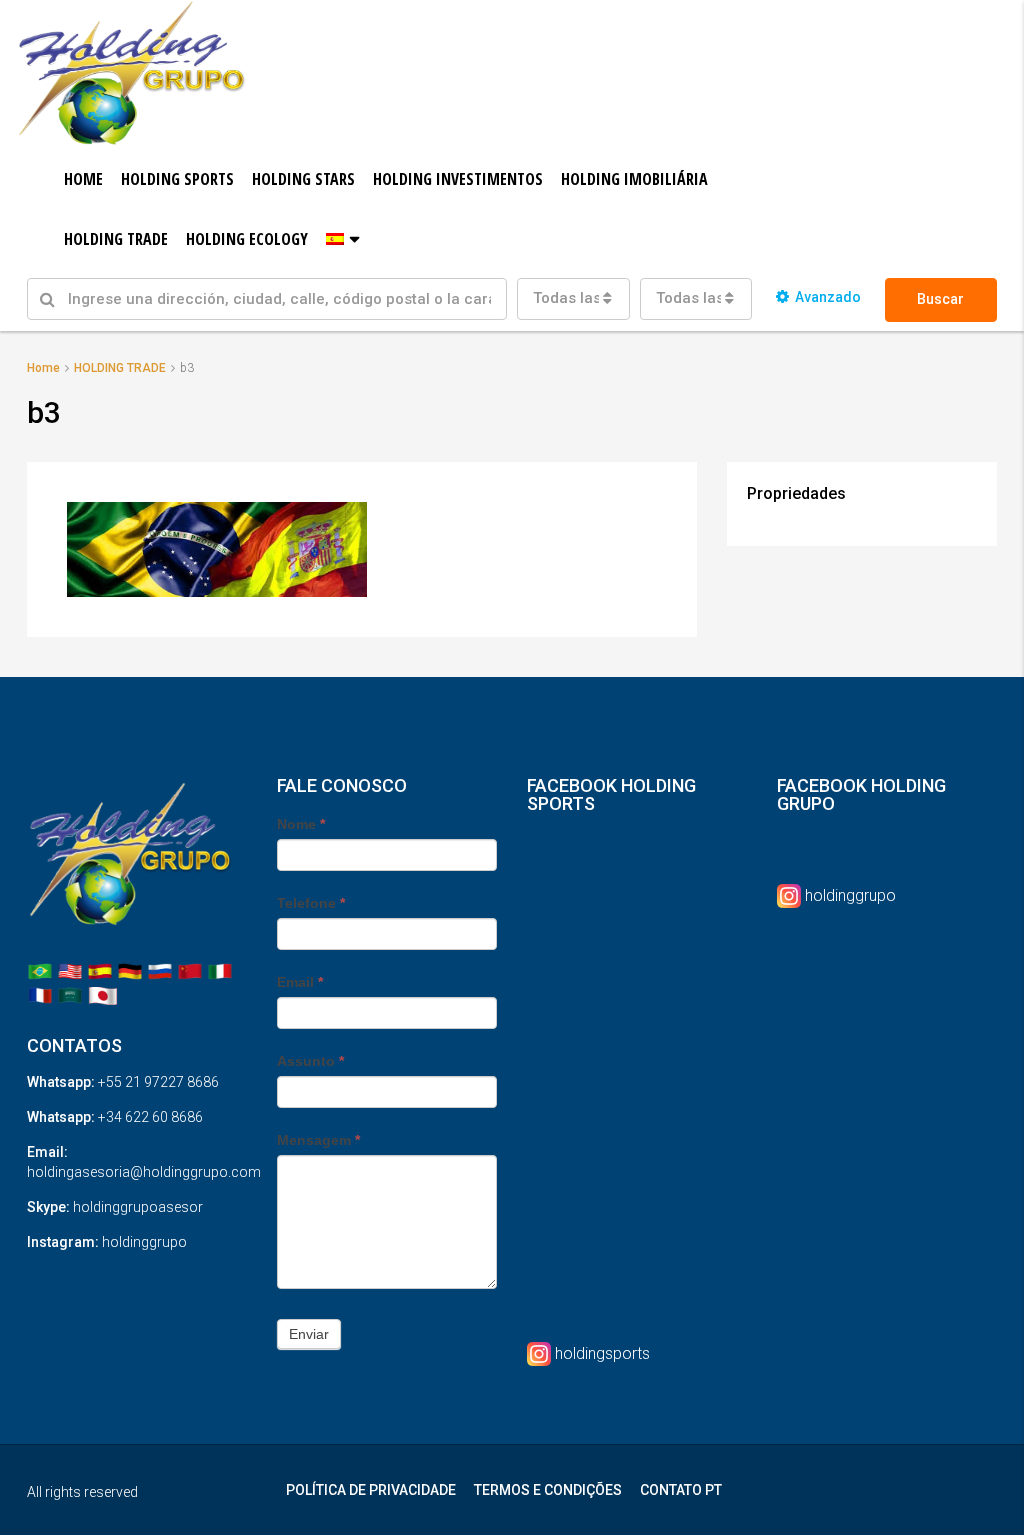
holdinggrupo (850, 895)
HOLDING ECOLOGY (247, 239)
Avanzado (828, 297)
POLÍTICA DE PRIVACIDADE (371, 1490)
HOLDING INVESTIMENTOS (458, 179)
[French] (40, 994)
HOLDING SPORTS (177, 179)
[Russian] (160, 970)
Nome (301, 824)
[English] (70, 970)
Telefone (311, 903)
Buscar (940, 299)
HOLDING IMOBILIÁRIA (634, 179)
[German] (130, 970)
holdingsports (602, 1353)
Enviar (309, 1334)
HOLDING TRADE (116, 239)
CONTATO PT (681, 1490)
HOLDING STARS (303, 179)
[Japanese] (103, 994)
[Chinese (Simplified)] (190, 970)
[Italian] (220, 970)
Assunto (310, 1061)
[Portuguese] (40, 970)
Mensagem (318, 1140)
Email (300, 982)
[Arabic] (70, 994)
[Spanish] (100, 970)
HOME (83, 179)
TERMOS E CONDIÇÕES (548, 1490)
